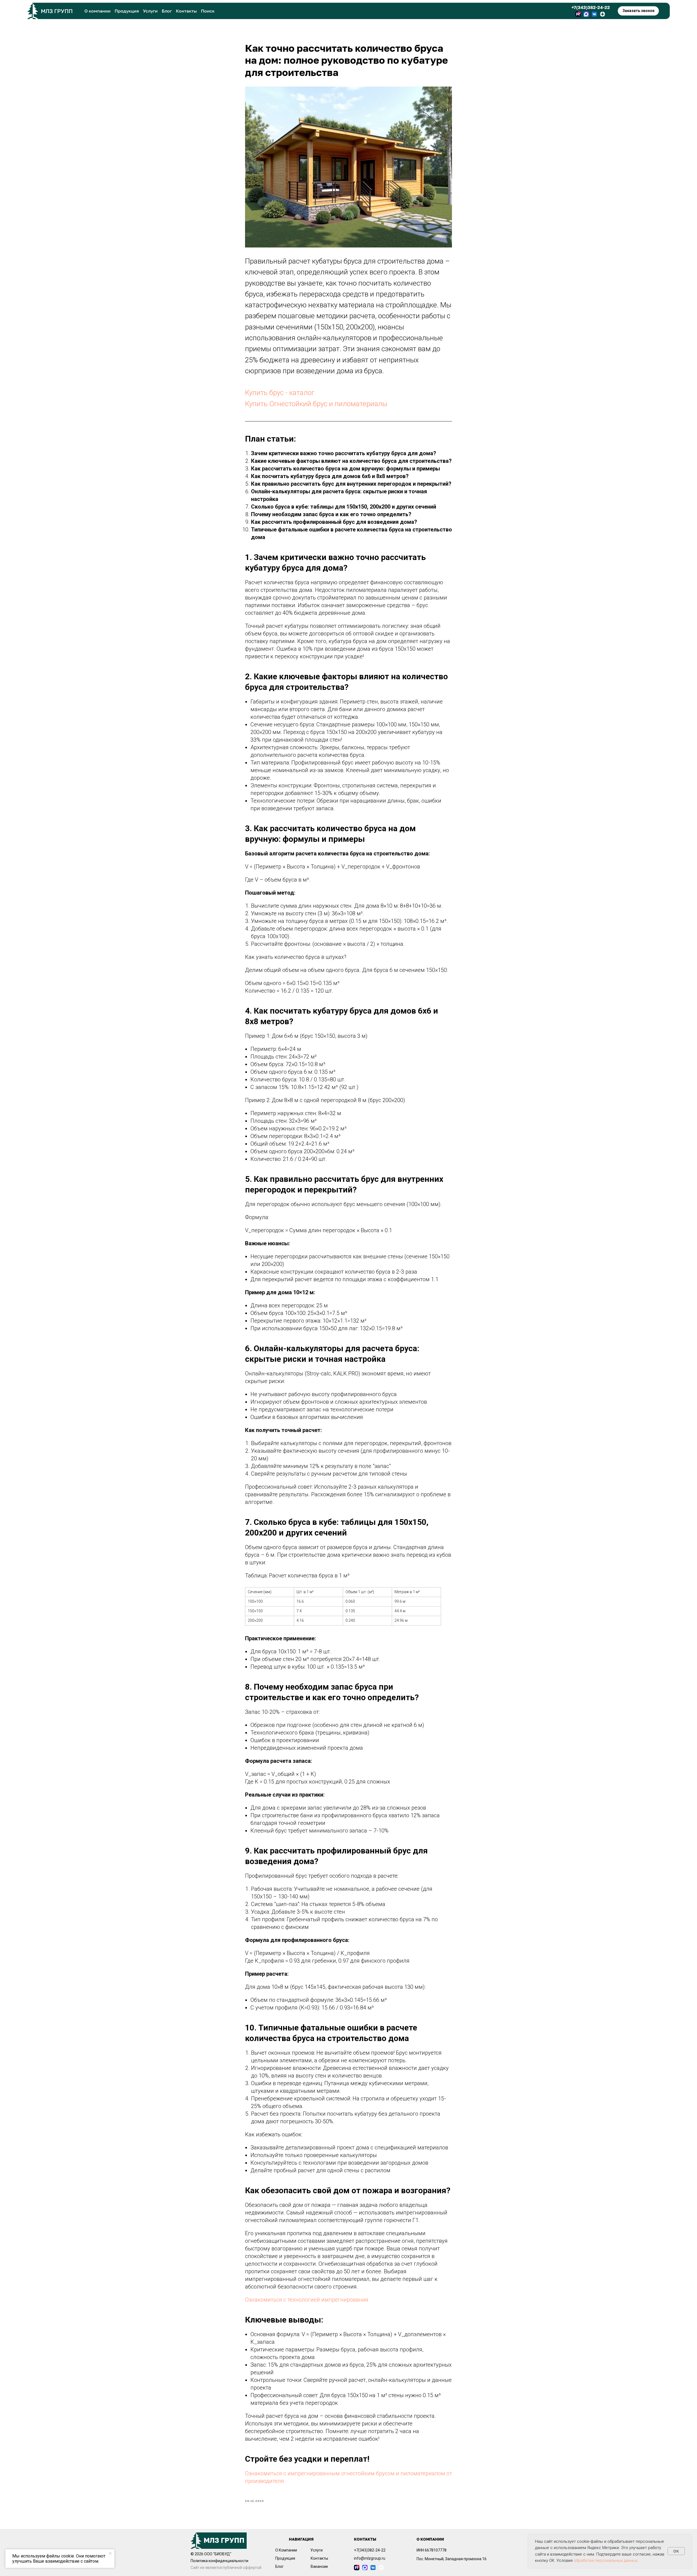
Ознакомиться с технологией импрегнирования (307, 2300)
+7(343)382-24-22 (591, 7)
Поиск (208, 11)
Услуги (150, 11)
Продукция (127, 11)
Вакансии (319, 2566)
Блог (167, 11)
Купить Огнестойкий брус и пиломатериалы (316, 404)
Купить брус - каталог (280, 393)
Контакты (186, 11)
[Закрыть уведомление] (110, 2553)
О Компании (286, 2550)
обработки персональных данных (606, 2560)
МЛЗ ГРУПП (57, 11)
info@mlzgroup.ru (370, 2558)
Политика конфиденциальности (219, 2561)
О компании (97, 11)
